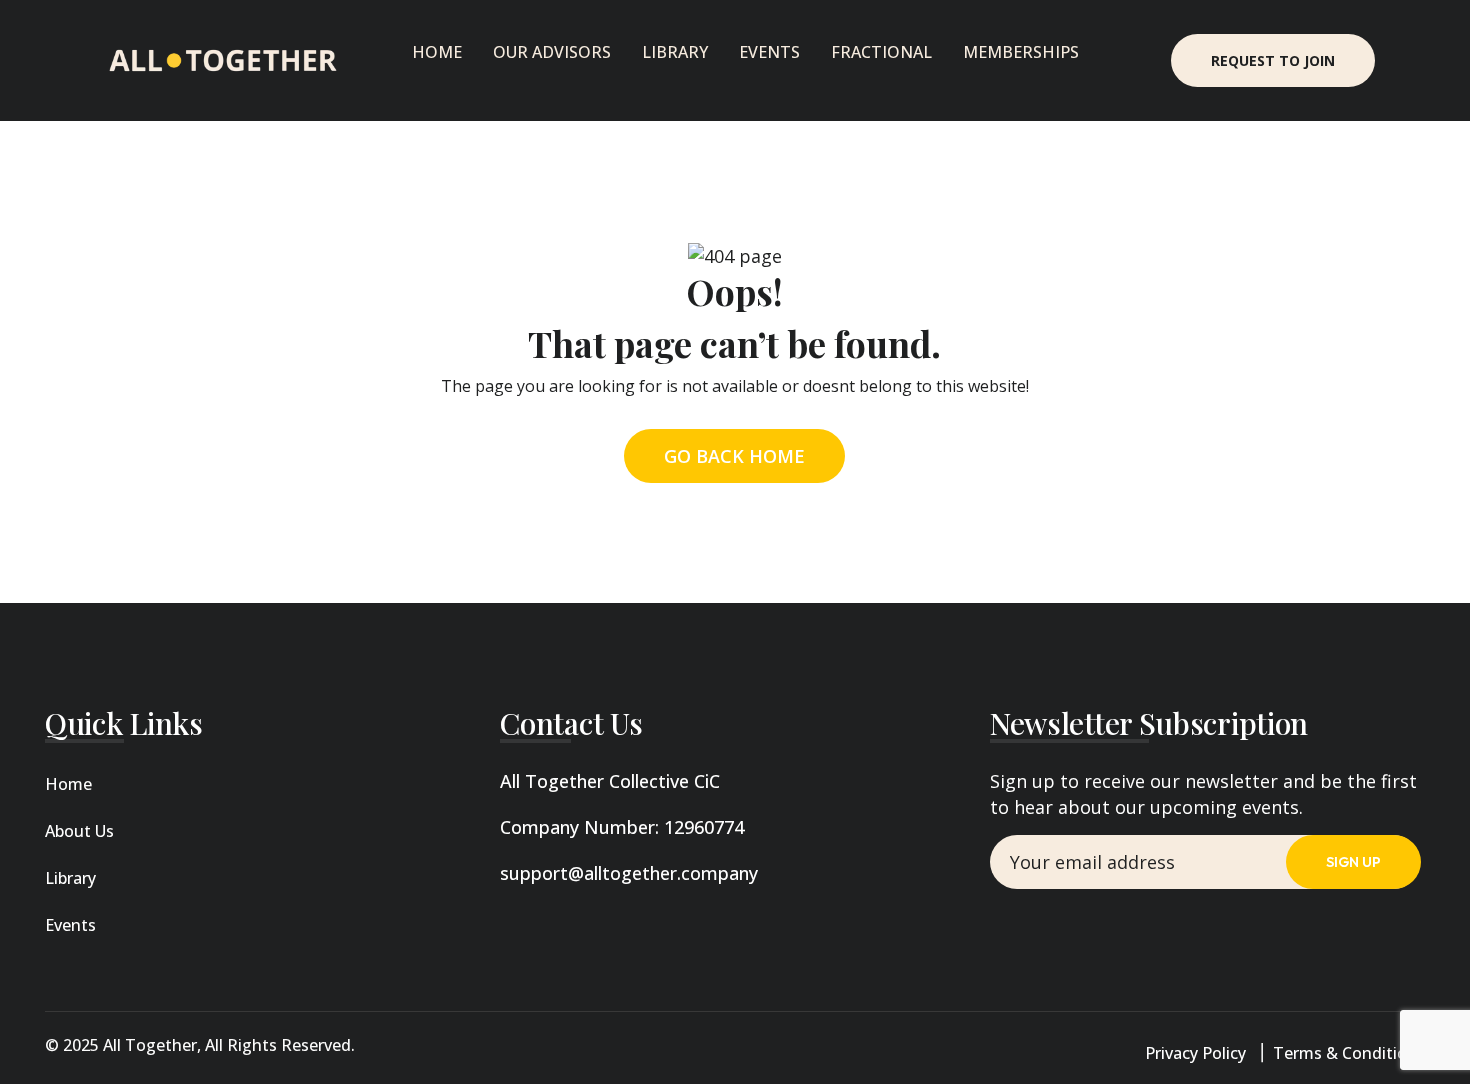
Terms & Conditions (1349, 1053)
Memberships (1021, 52)
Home (437, 52)
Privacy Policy (1195, 1053)
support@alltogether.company (629, 873)
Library (675, 52)
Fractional (881, 52)
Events (769, 52)
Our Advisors (552, 52)
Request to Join (1273, 60)
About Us (79, 831)
